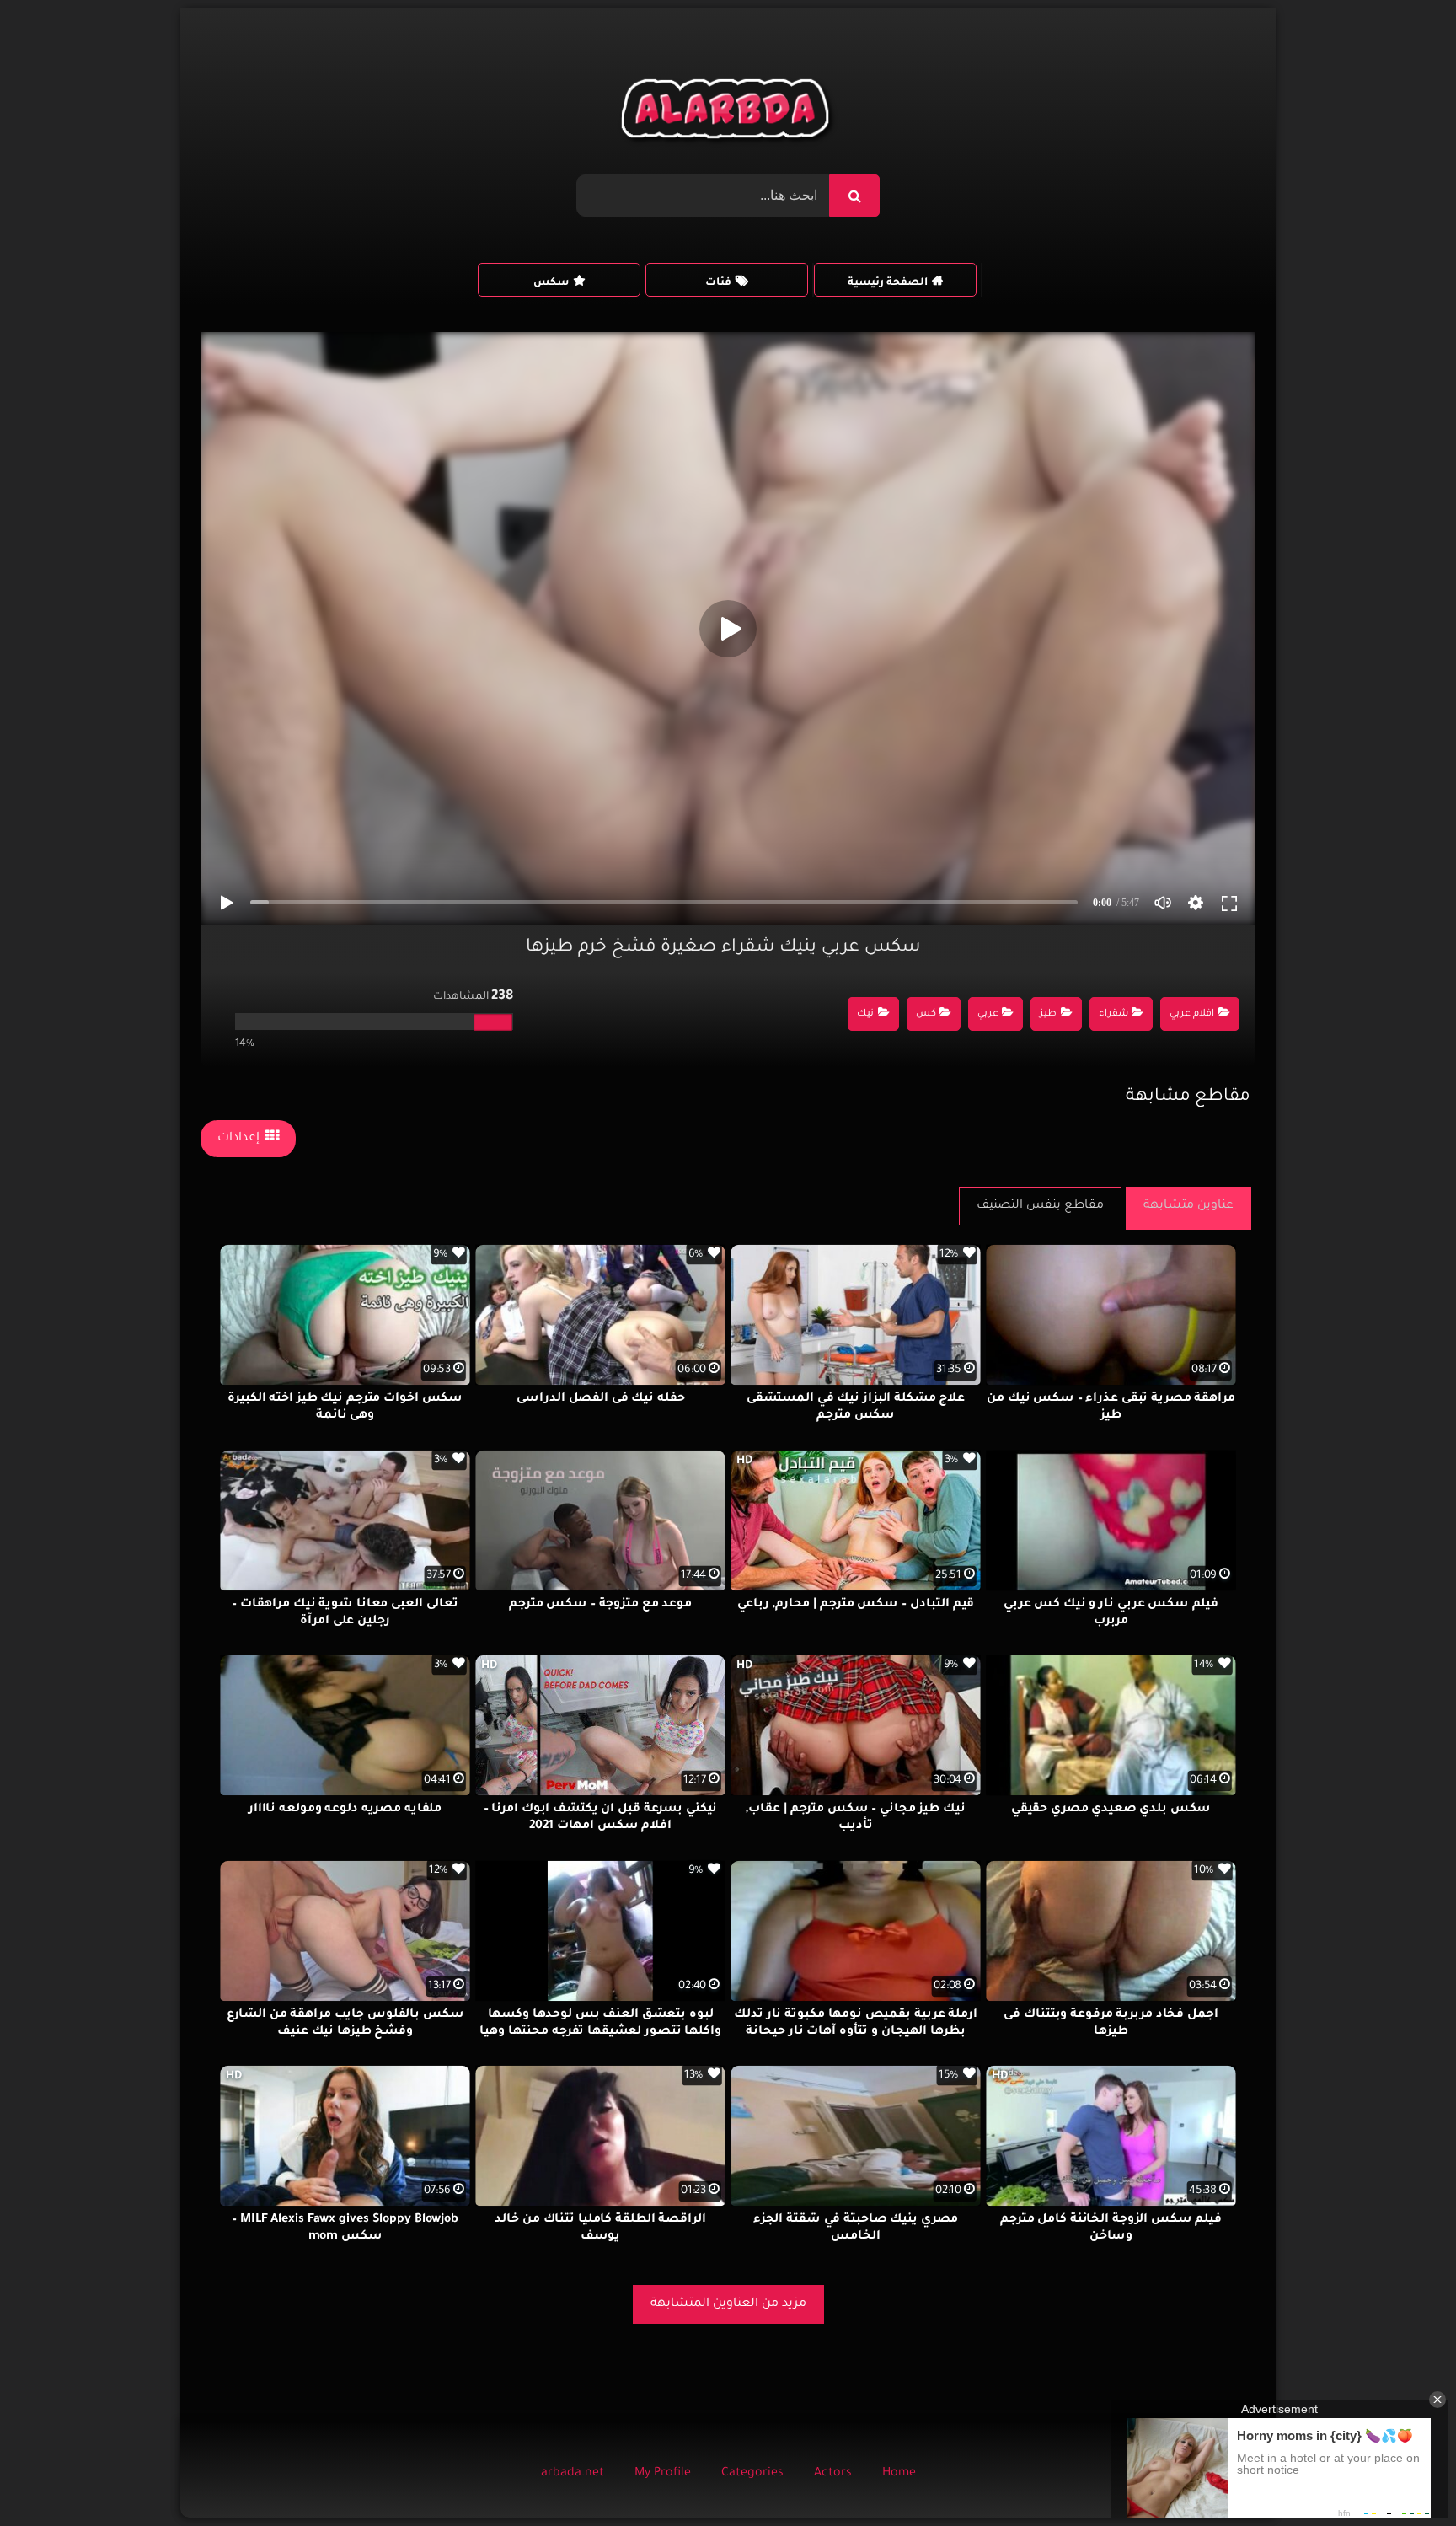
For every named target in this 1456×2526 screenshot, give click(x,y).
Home (899, 2474)
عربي (988, 1014)
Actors (833, 2474)
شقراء (1113, 1014)
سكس (551, 283)
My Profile (663, 2474)
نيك (865, 1014)
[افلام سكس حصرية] (728, 113)
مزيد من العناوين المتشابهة (728, 2304)
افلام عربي (1192, 1014)
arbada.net (573, 2474)
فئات (718, 283)
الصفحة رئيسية (888, 283)
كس (926, 1014)
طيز (1048, 1014)
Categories (752, 2474)
